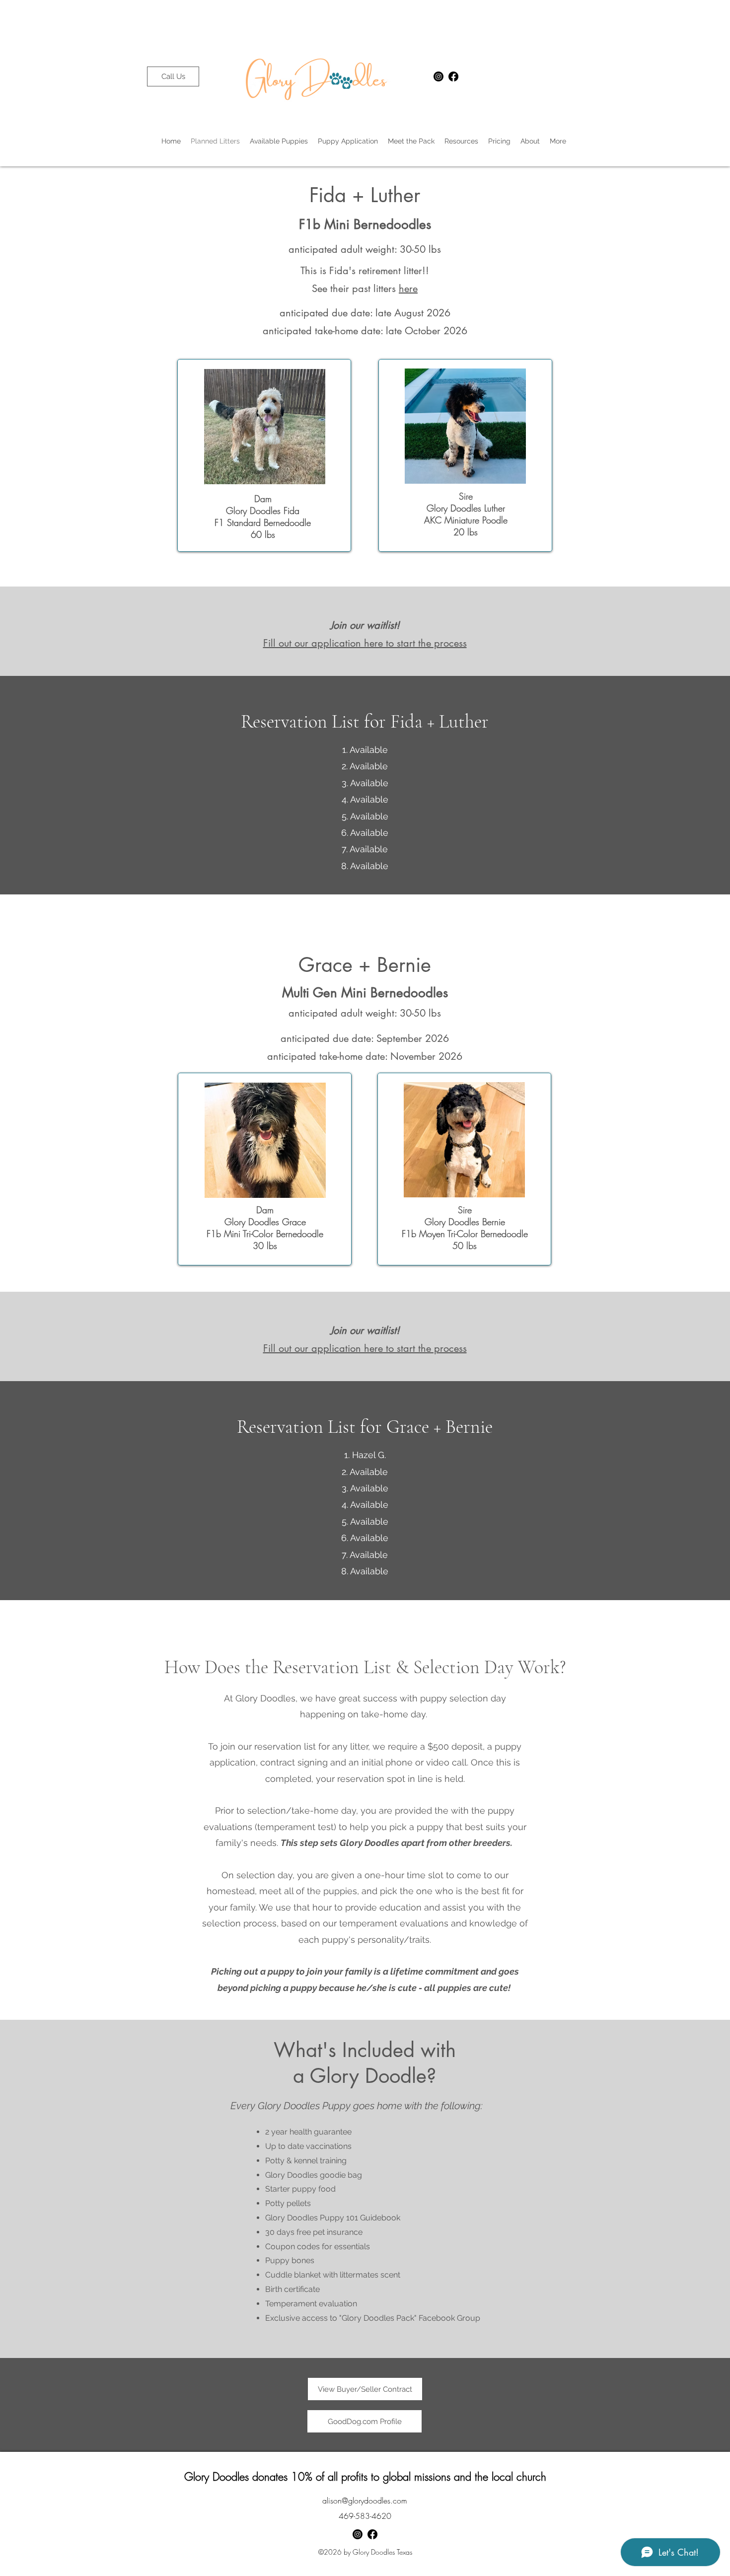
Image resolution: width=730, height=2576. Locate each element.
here (408, 289)
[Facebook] (453, 76)
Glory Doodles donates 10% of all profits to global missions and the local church (365, 2477)
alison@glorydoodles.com (365, 2501)
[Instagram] (438, 76)
